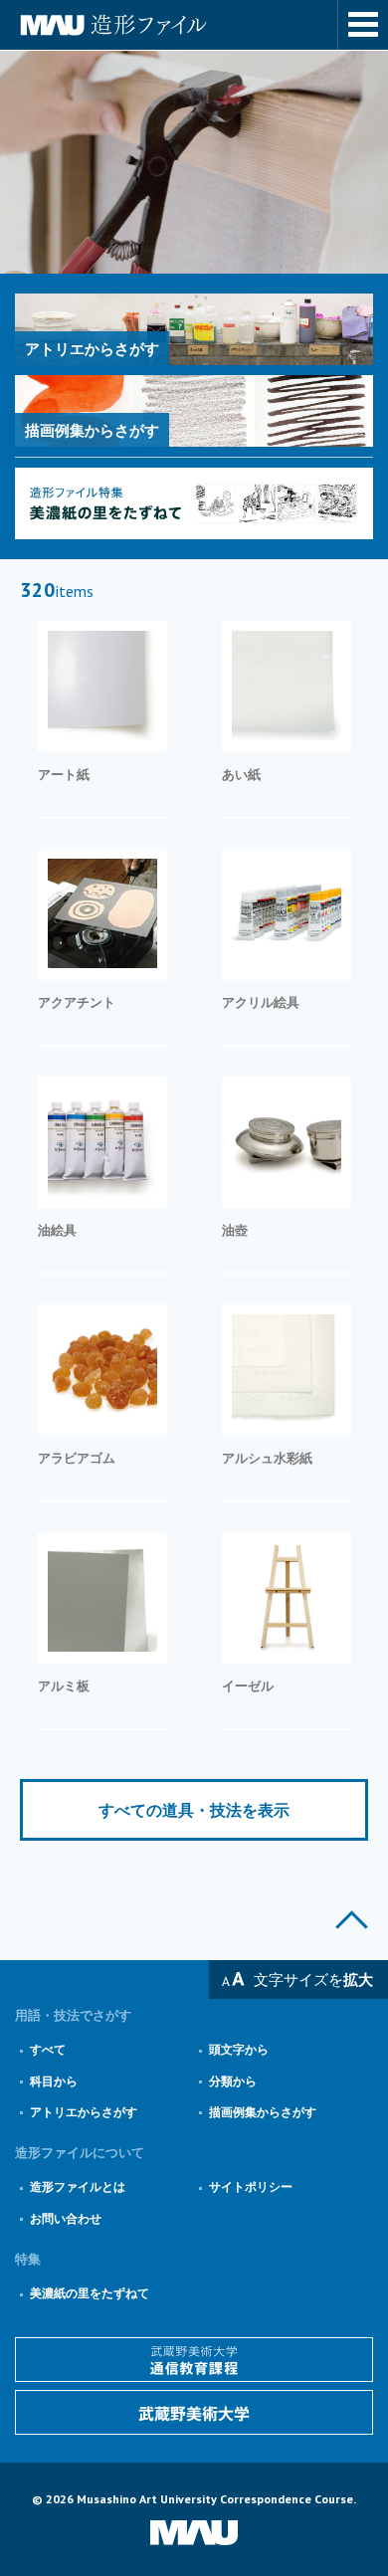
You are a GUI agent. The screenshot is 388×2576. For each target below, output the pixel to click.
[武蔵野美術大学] (194, 2412)
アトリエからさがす (84, 2112)
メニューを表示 (363, 25)
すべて (48, 2049)
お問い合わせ (66, 2218)
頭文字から (239, 2049)
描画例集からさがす (263, 2112)
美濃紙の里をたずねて (90, 2293)
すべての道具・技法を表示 (194, 1810)
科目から (54, 2081)
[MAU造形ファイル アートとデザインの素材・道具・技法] (194, 25)
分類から (233, 2081)
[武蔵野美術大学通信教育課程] (194, 2360)
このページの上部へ (352, 1920)
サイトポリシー (251, 2186)
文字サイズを (313, 1980)
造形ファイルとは (78, 2186)
